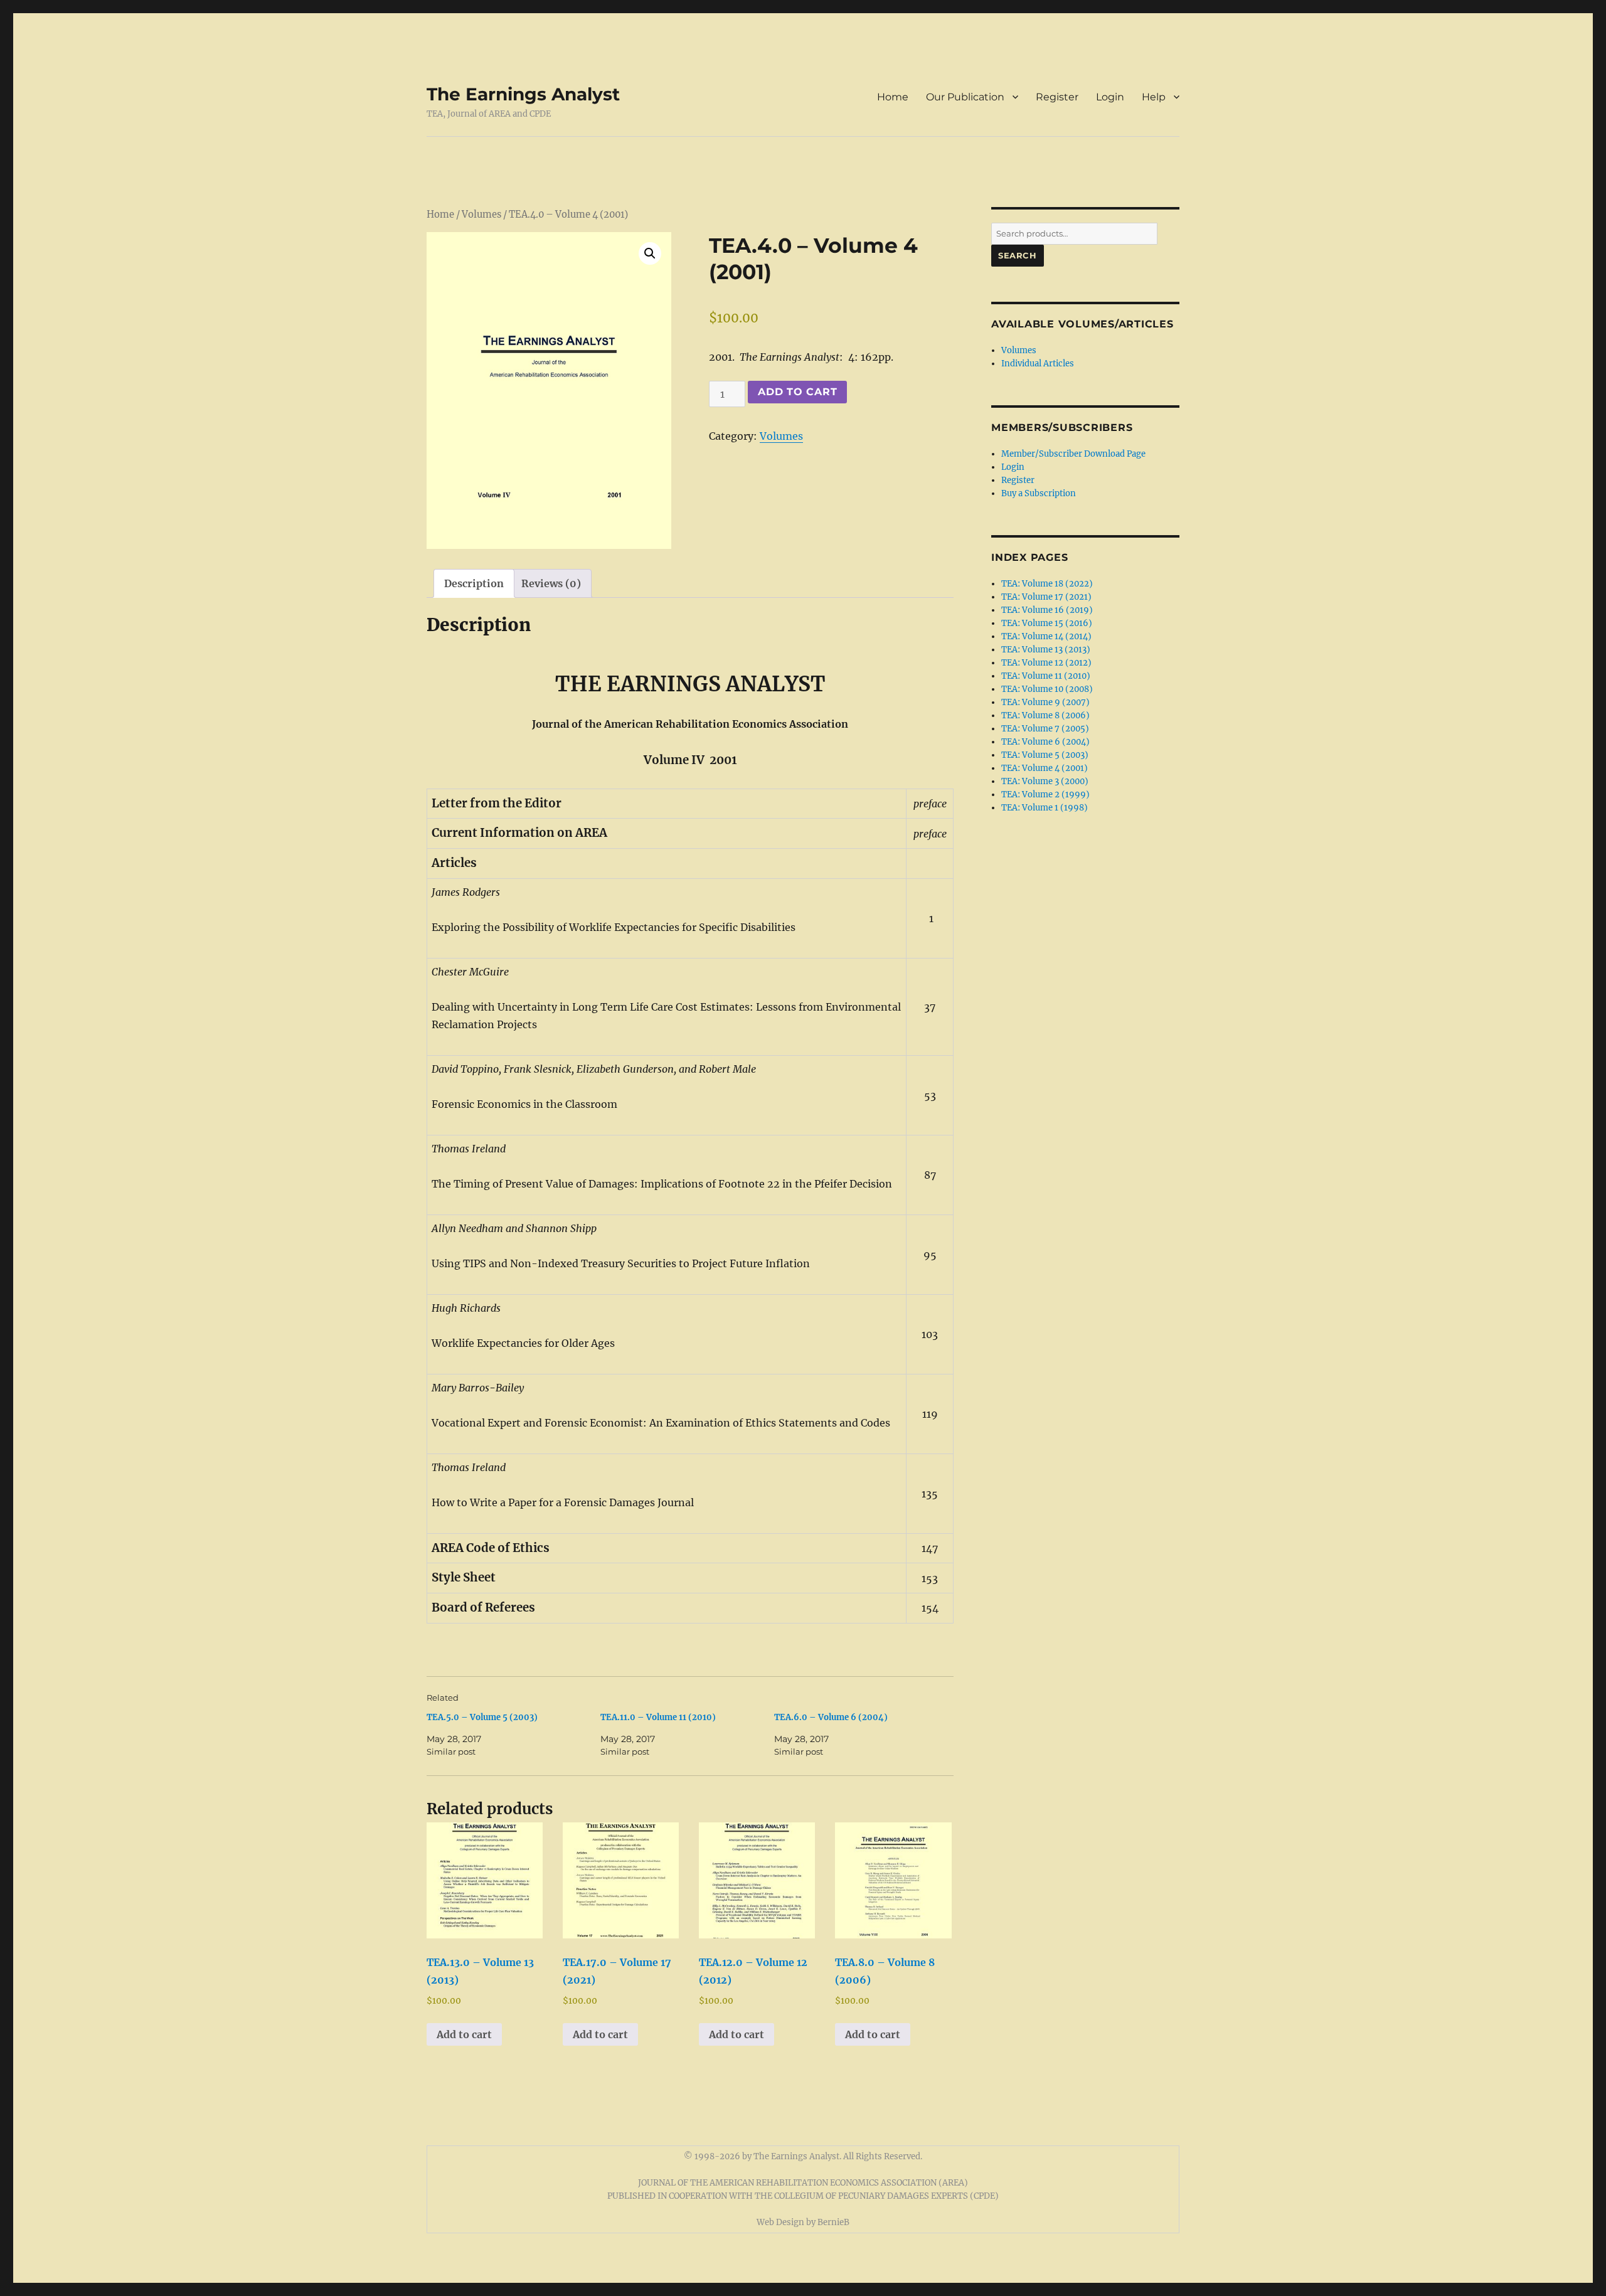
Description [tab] (474, 583)
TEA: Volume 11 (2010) (1046, 676)
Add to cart (797, 392)
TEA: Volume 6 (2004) (1045, 742)
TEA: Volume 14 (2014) (1046, 636)
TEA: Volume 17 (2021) (1046, 597)
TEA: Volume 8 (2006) (1045, 715)
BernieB (833, 2222)
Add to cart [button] (464, 2034)
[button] (650, 253)
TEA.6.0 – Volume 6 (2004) (831, 1717)
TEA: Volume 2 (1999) (1045, 795)
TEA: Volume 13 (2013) (1046, 650)
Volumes (481, 215)
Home (893, 97)
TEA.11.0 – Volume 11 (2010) (658, 1717)
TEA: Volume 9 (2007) (1045, 702)
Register (1057, 97)
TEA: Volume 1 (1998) (1045, 808)
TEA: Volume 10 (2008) (1047, 689)
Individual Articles (1038, 364)
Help (1154, 97)
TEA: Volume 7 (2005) (1045, 729)
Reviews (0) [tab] (551, 583)
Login (1110, 97)
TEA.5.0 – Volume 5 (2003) (482, 1717)
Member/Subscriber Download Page (1073, 454)
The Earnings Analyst (523, 94)
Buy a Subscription (1039, 493)
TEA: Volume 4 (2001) (1045, 768)
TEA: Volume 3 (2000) (1045, 781)
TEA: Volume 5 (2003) (1045, 755)
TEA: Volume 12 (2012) (1046, 663)
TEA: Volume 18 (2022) (1047, 584)
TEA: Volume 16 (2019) (1047, 610)
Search (1018, 255)
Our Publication (965, 97)
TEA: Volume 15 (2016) (1047, 623)
